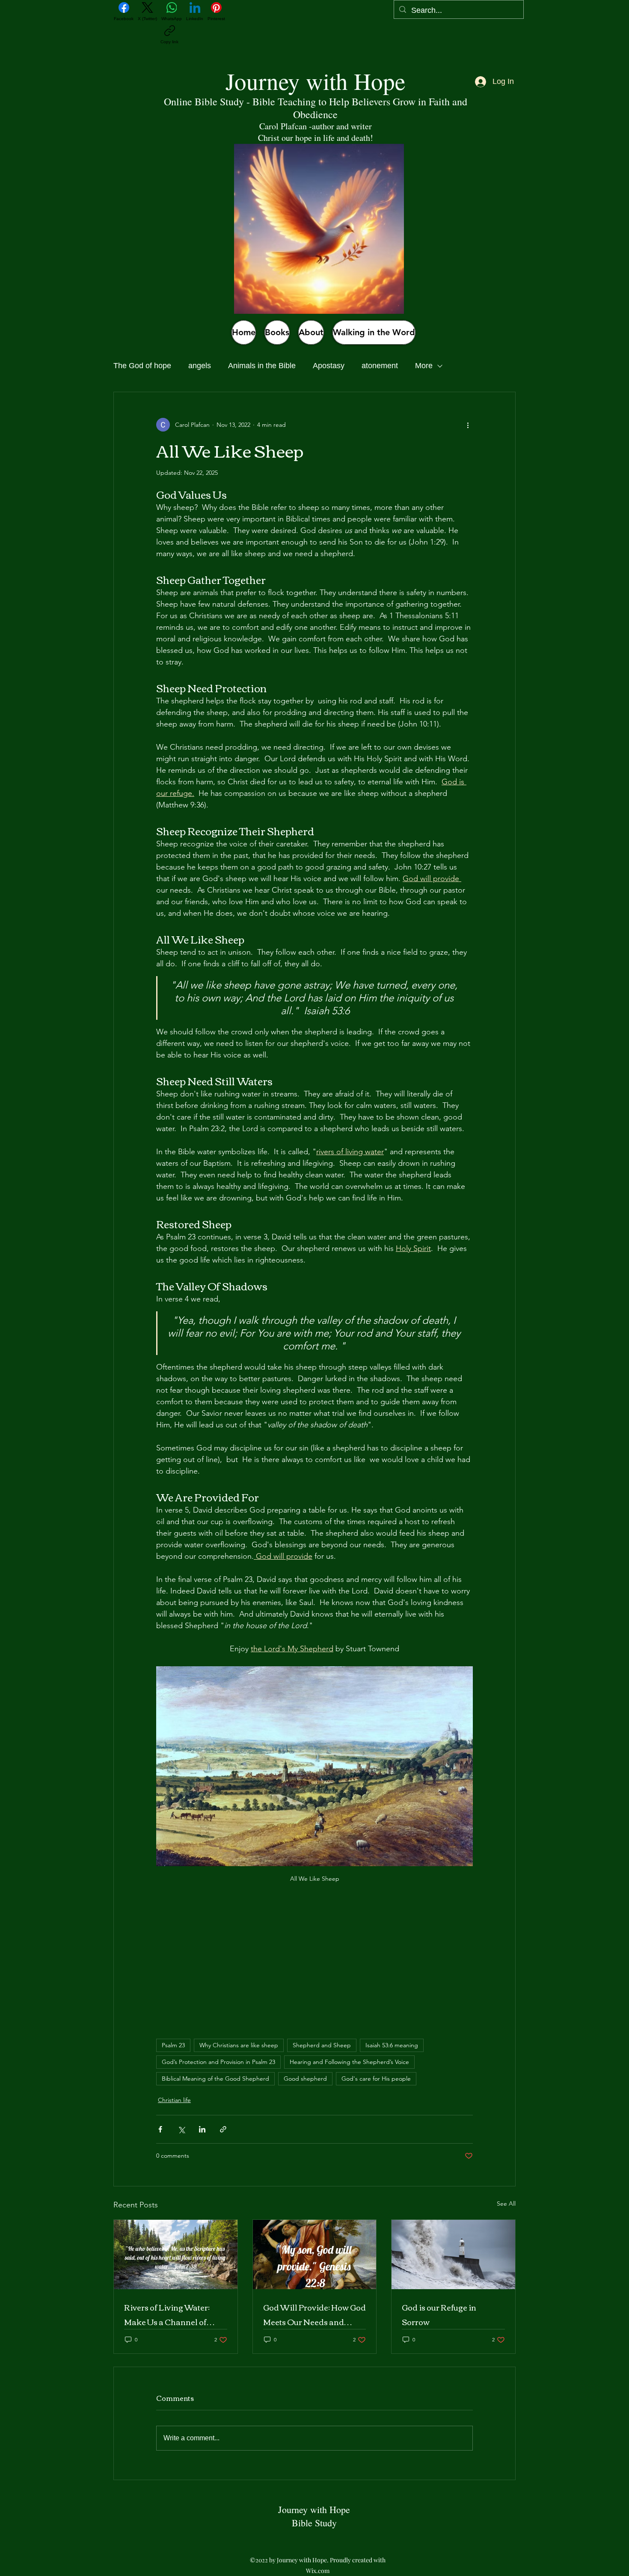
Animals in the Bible (262, 366)
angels (200, 366)
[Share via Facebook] (160, 2129)
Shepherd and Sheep (322, 2045)
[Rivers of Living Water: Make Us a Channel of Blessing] (176, 2254)
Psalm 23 (173, 2045)
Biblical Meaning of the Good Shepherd (215, 2079)
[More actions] (468, 425)
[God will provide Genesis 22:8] (315, 2254)
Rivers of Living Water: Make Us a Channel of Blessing (167, 2314)
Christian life (174, 2100)
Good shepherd (305, 2079)
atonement (380, 366)
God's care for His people (376, 2079)
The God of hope (142, 366)
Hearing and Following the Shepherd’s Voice (349, 2062)
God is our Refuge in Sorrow (439, 2314)
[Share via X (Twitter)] (181, 2129)
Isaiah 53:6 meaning (392, 2045)
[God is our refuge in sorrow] (453, 2254)
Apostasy (329, 366)
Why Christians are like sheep (239, 2045)
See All (506, 2204)
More (424, 366)
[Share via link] (223, 2129)
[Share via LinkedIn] (202, 2129)
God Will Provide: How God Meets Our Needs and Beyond (314, 2314)
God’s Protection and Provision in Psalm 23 (218, 2062)
